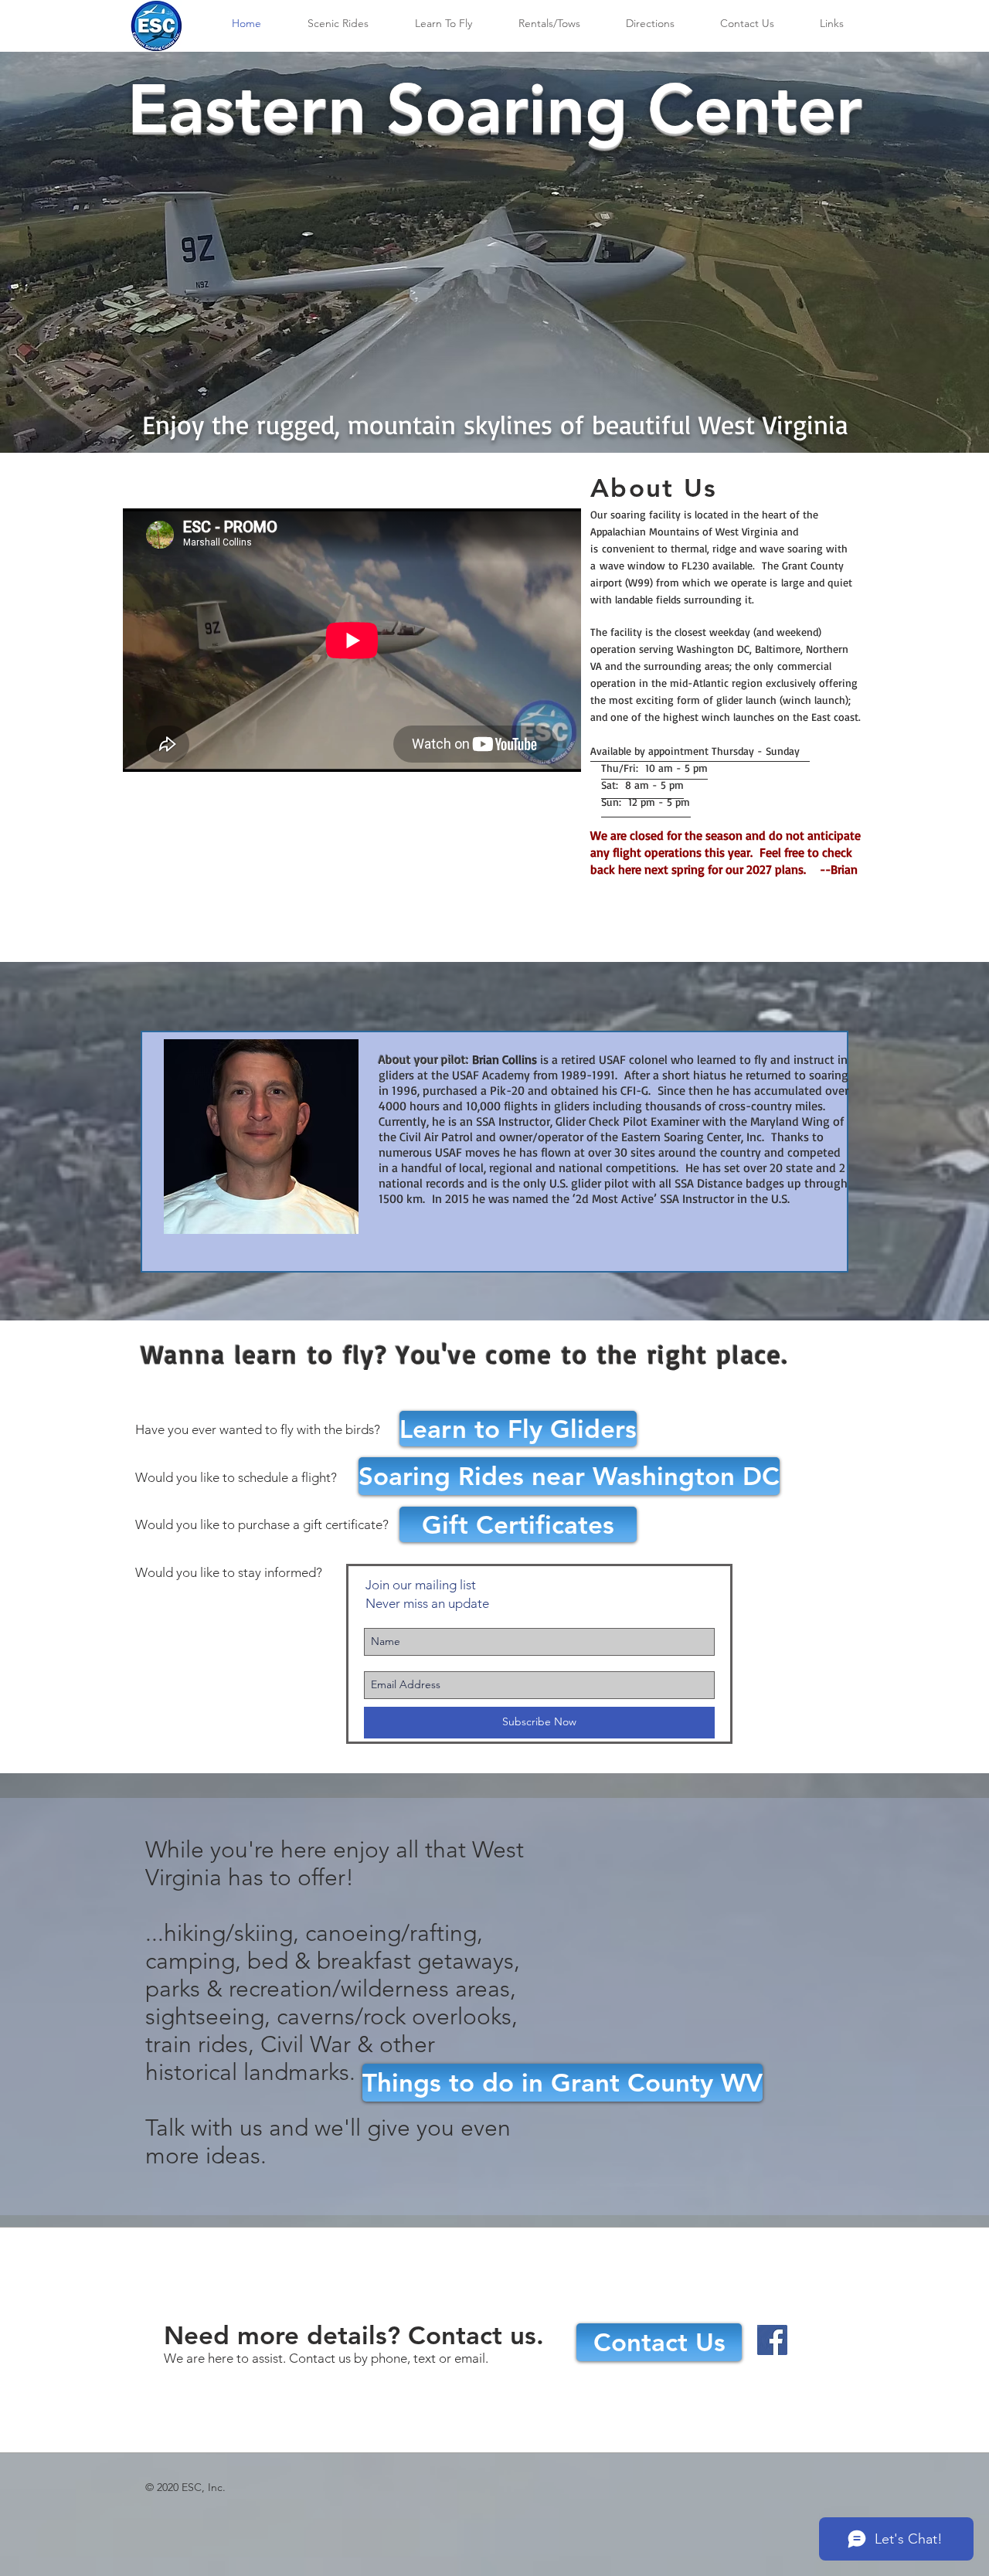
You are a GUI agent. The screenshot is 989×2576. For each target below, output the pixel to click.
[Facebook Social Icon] (772, 2340)
